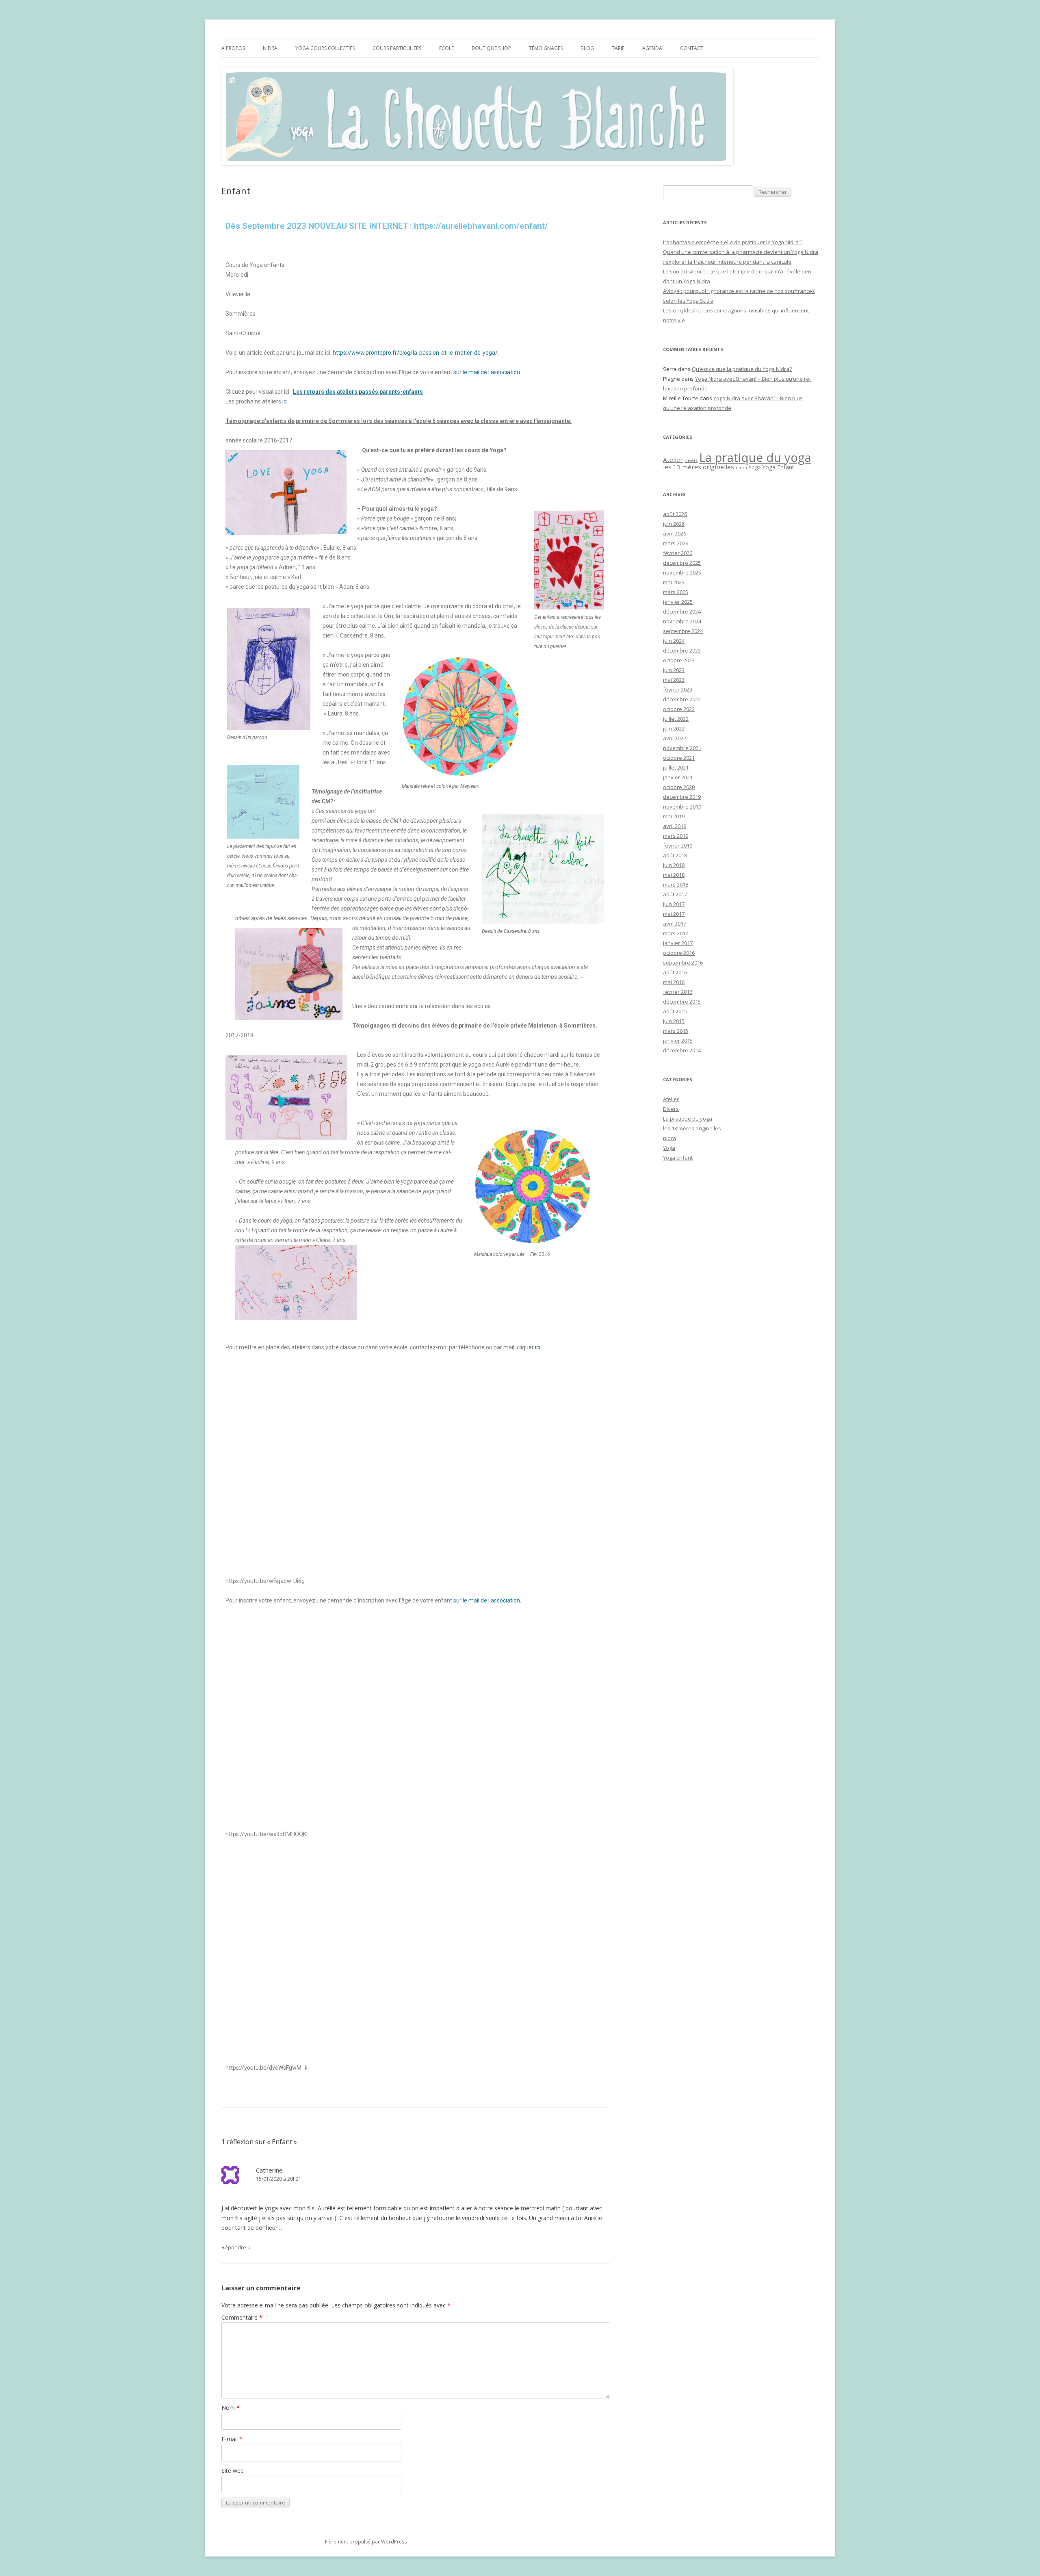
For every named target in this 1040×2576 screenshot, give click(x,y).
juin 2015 (674, 1021)
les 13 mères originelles (699, 467)
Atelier (673, 460)
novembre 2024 (682, 621)
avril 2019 (675, 826)
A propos (233, 48)
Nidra (270, 48)
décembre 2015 (682, 1002)
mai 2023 (674, 680)
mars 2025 (676, 592)
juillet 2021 (676, 768)
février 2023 (678, 690)
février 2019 (678, 846)
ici (285, 401)
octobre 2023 (679, 660)
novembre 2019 (682, 807)
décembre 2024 (682, 611)
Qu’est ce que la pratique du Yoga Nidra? (742, 369)
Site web (233, 2471)
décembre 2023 (682, 651)
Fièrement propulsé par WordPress (366, 2542)
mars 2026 (676, 543)
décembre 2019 (682, 797)
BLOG (587, 48)
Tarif (618, 48)
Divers (691, 460)
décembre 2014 (682, 1050)
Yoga (755, 467)
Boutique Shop (491, 48)
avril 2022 (675, 738)
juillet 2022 (676, 719)
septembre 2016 (683, 963)
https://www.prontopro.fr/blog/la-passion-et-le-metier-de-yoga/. (416, 353)
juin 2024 (674, 641)
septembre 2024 (683, 631)
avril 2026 (675, 533)
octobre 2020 (679, 787)
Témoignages (546, 48)
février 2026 (678, 553)
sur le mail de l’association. (487, 372)
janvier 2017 (678, 943)
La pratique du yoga (755, 458)
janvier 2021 (678, 777)
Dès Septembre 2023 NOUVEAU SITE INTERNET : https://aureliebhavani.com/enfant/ (387, 226)
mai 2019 (674, 816)
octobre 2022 (679, 709)
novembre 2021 (682, 748)
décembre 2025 (682, 563)
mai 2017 (674, 914)
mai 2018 (674, 875)
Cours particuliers (397, 48)
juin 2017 (674, 904)
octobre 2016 (679, 953)
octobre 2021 (679, 758)
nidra (741, 468)
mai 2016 (674, 982)
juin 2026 (674, 524)
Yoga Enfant (778, 467)
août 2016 (675, 972)
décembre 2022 (682, 699)
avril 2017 (675, 924)
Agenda (652, 48)
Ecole (446, 48)
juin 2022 (674, 729)
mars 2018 (676, 885)
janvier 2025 (678, 602)
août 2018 (675, 855)
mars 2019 (676, 836)
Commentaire (242, 2317)
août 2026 (675, 514)
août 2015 (675, 1011)
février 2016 (678, 992)
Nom (231, 2408)
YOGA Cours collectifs (325, 48)
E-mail (232, 2439)
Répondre (234, 2247)
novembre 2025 (682, 572)
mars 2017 (676, 933)
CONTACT (692, 48)
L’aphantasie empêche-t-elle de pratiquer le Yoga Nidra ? (733, 242)
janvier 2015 (678, 1041)
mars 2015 (676, 1031)
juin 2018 (674, 865)
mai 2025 (674, 582)
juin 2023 (674, 670)
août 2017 (675, 894)
